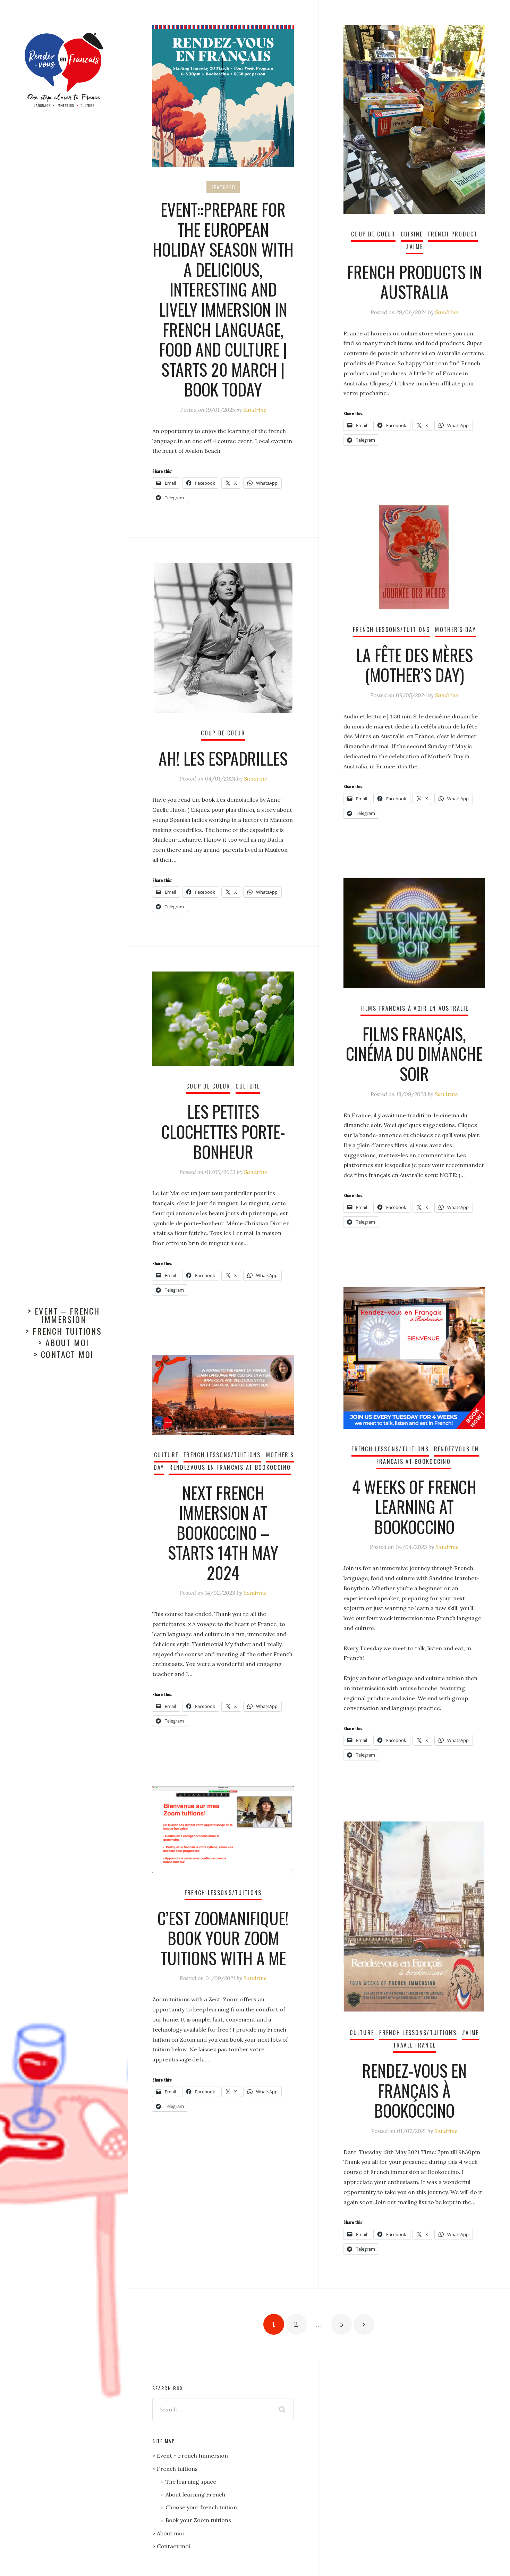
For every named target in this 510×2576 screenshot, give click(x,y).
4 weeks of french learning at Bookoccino (414, 1507)
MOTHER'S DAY (455, 630)
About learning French (195, 2494)
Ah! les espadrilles (223, 758)
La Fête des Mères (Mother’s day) (414, 665)
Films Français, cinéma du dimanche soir (414, 1053)
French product (453, 234)
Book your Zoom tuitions (198, 2520)
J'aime (415, 247)
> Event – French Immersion (64, 1315)
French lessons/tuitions (392, 630)
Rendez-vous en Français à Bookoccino (414, 2090)
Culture (248, 1086)
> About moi (64, 1342)
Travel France (415, 2045)
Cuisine (412, 234)
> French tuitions (64, 1331)
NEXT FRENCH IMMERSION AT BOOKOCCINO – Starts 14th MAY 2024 (223, 1532)
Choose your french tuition (201, 2507)
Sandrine (255, 410)
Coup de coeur (373, 234)
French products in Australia (414, 282)
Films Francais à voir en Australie (415, 1008)
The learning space (191, 2482)
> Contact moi (64, 1354)
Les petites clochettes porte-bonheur (223, 1131)
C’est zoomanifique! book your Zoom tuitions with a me (223, 1938)
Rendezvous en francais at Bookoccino (230, 1467)
